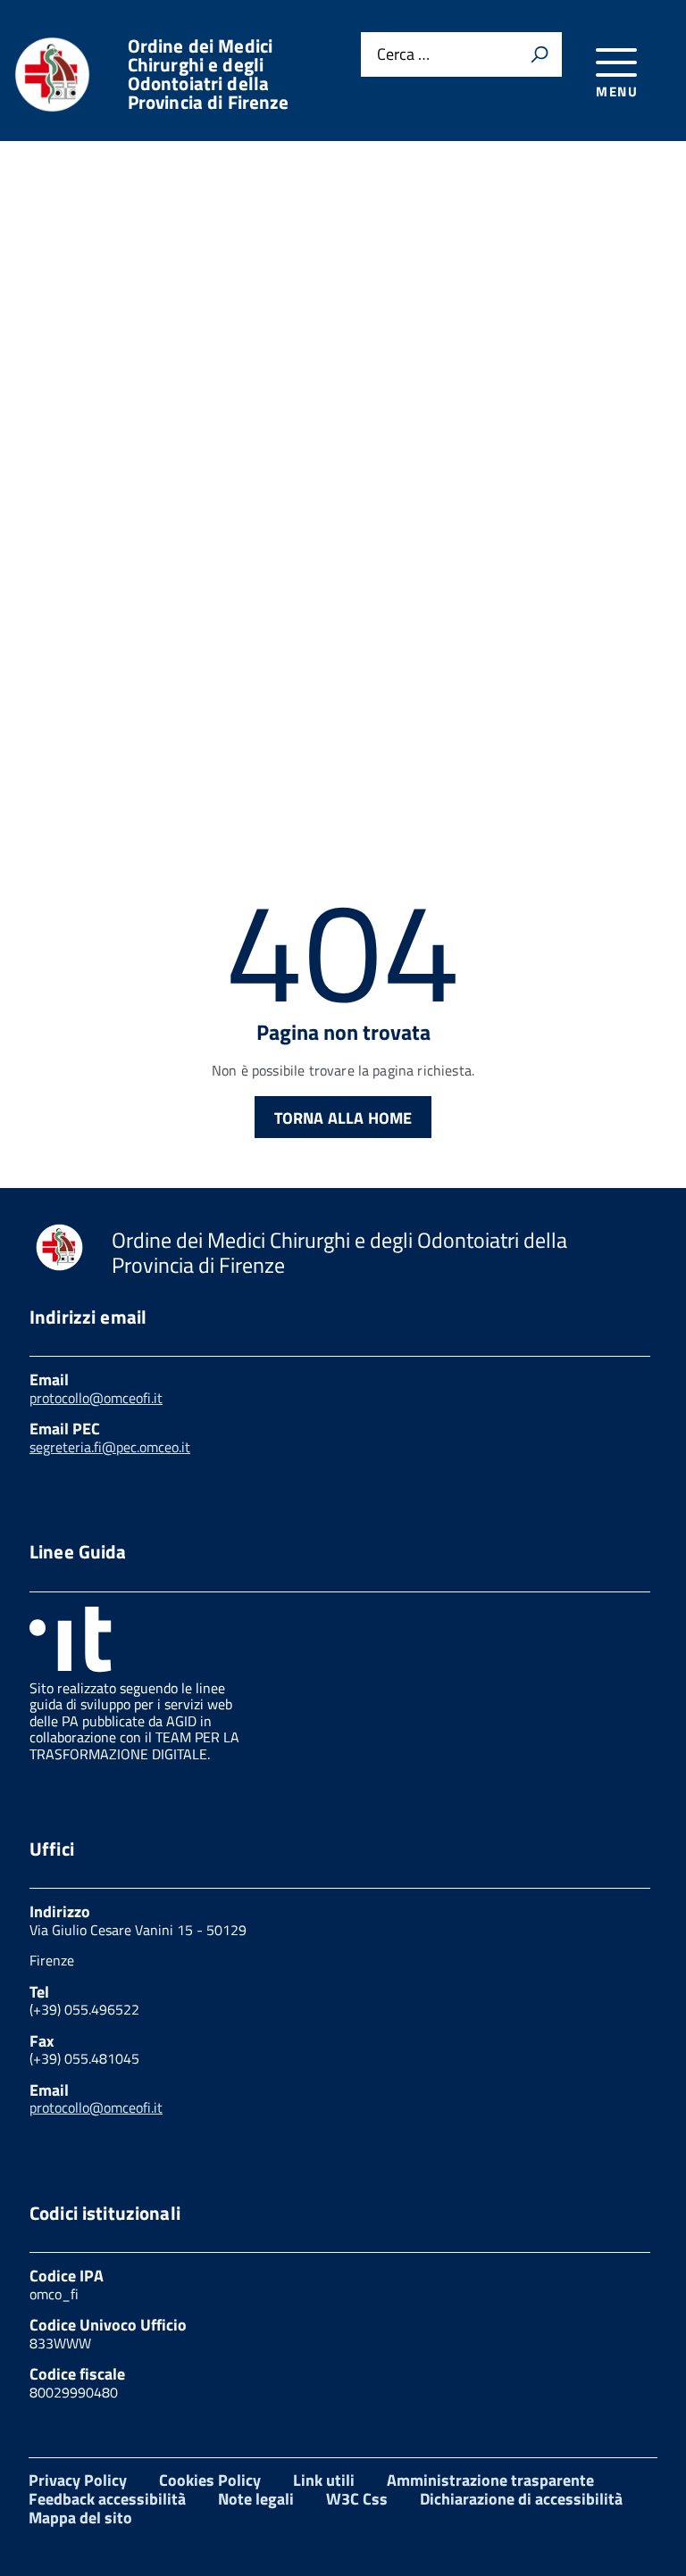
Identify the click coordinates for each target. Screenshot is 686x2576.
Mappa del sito (80, 2518)
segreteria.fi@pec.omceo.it (110, 1447)
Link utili (324, 2480)
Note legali (256, 2499)
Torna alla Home (343, 1118)
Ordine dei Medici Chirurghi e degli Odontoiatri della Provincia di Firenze (209, 74)
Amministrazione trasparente (490, 2480)
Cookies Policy (210, 2480)
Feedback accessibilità (107, 2499)
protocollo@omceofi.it (96, 1398)
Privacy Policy (78, 2480)
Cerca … (403, 55)
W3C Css (357, 2499)
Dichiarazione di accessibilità (521, 2499)
